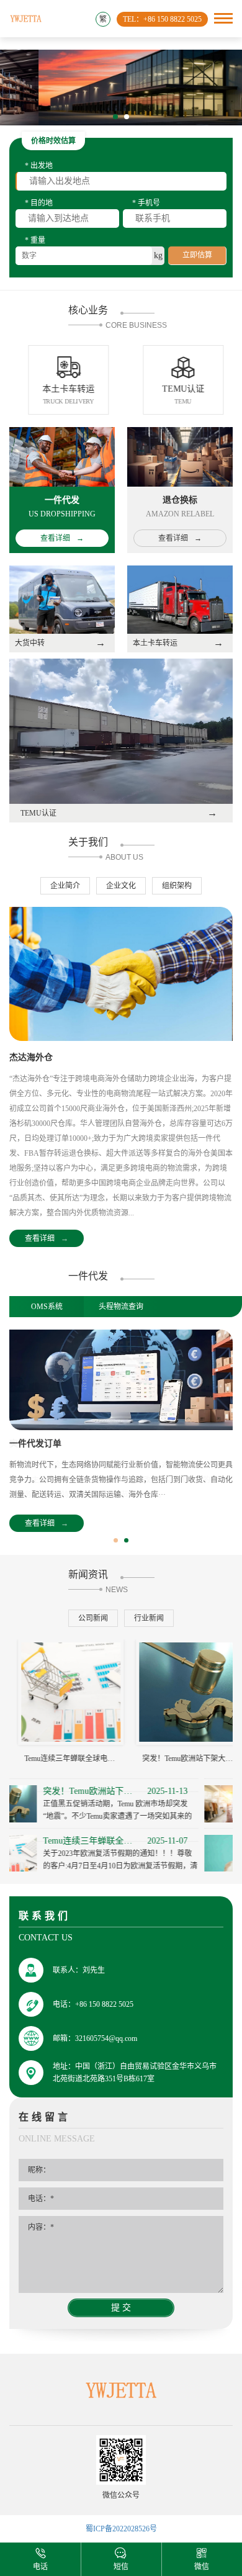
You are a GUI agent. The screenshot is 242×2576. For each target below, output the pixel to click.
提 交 (121, 2308)
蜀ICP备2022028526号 (121, 2529)
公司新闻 (93, 1618)
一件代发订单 (35, 1443)
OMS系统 (47, 1307)
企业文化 (121, 886)
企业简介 (65, 886)
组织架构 (177, 886)
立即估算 (197, 255)
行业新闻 (149, 1618)
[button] (115, 117)
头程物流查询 (121, 1307)
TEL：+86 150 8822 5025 (162, 19)
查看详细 (47, 1238)
